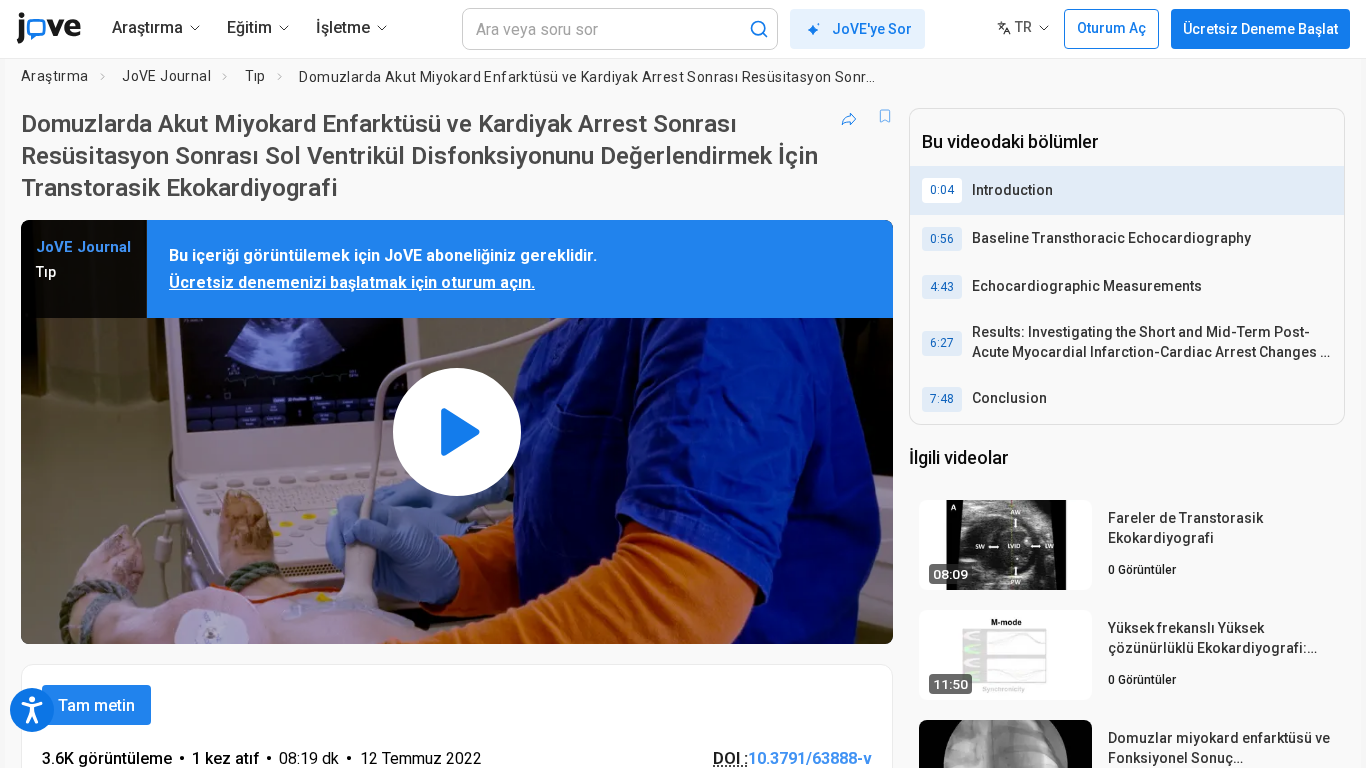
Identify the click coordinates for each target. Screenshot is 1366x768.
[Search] (759, 29)
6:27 (942, 343)
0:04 (942, 190)
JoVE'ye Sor (872, 29)
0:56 (942, 239)
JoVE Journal (166, 76)
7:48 (942, 399)
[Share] (849, 116)
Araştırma (55, 76)
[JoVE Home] (48, 28)
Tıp (255, 76)
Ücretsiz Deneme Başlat (1260, 29)
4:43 (942, 287)
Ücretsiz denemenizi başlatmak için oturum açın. (352, 282)
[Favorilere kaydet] (885, 116)
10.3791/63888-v (810, 758)
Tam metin (96, 705)
